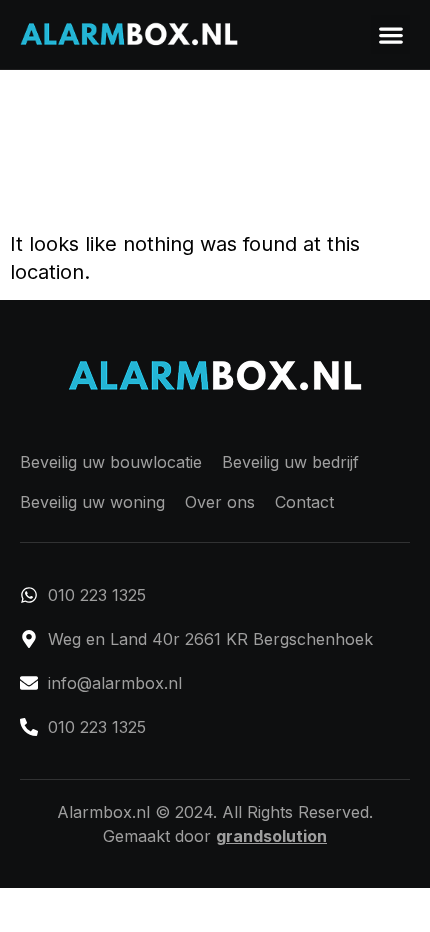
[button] (390, 34)
